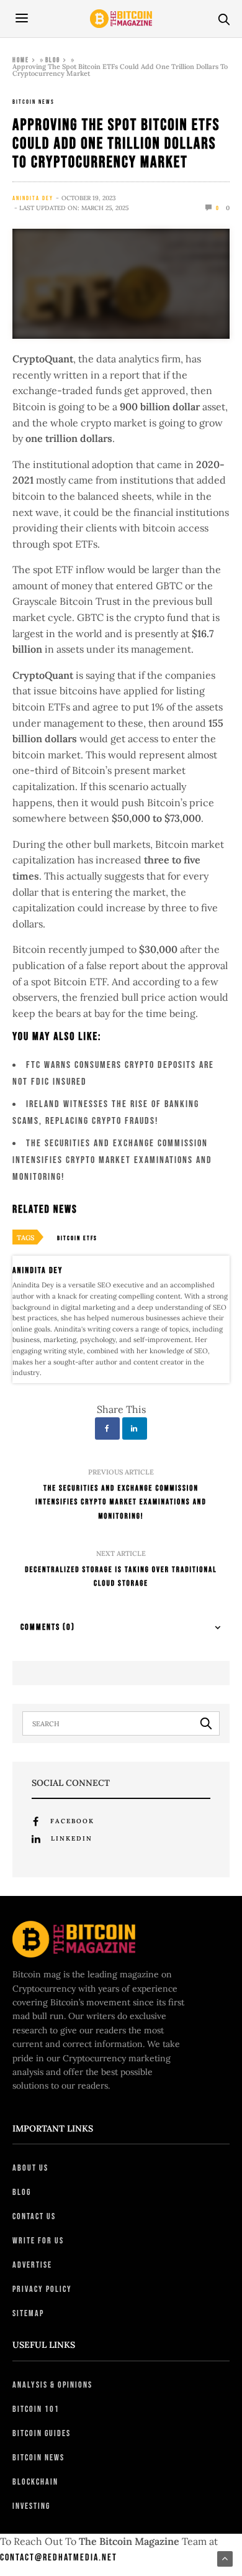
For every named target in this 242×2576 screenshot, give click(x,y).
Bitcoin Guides (42, 2433)
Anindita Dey (33, 198)
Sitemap (28, 2313)
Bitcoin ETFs (77, 1238)
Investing (31, 2506)
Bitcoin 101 (36, 2409)
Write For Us (38, 2241)
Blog (53, 60)
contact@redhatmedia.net (59, 2558)
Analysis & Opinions (52, 2385)
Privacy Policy (42, 2289)
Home (21, 60)
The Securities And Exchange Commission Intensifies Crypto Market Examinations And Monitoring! (112, 1160)
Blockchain (35, 2482)
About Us (30, 2168)
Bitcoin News (34, 102)
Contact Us (34, 2216)
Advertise (32, 2265)
